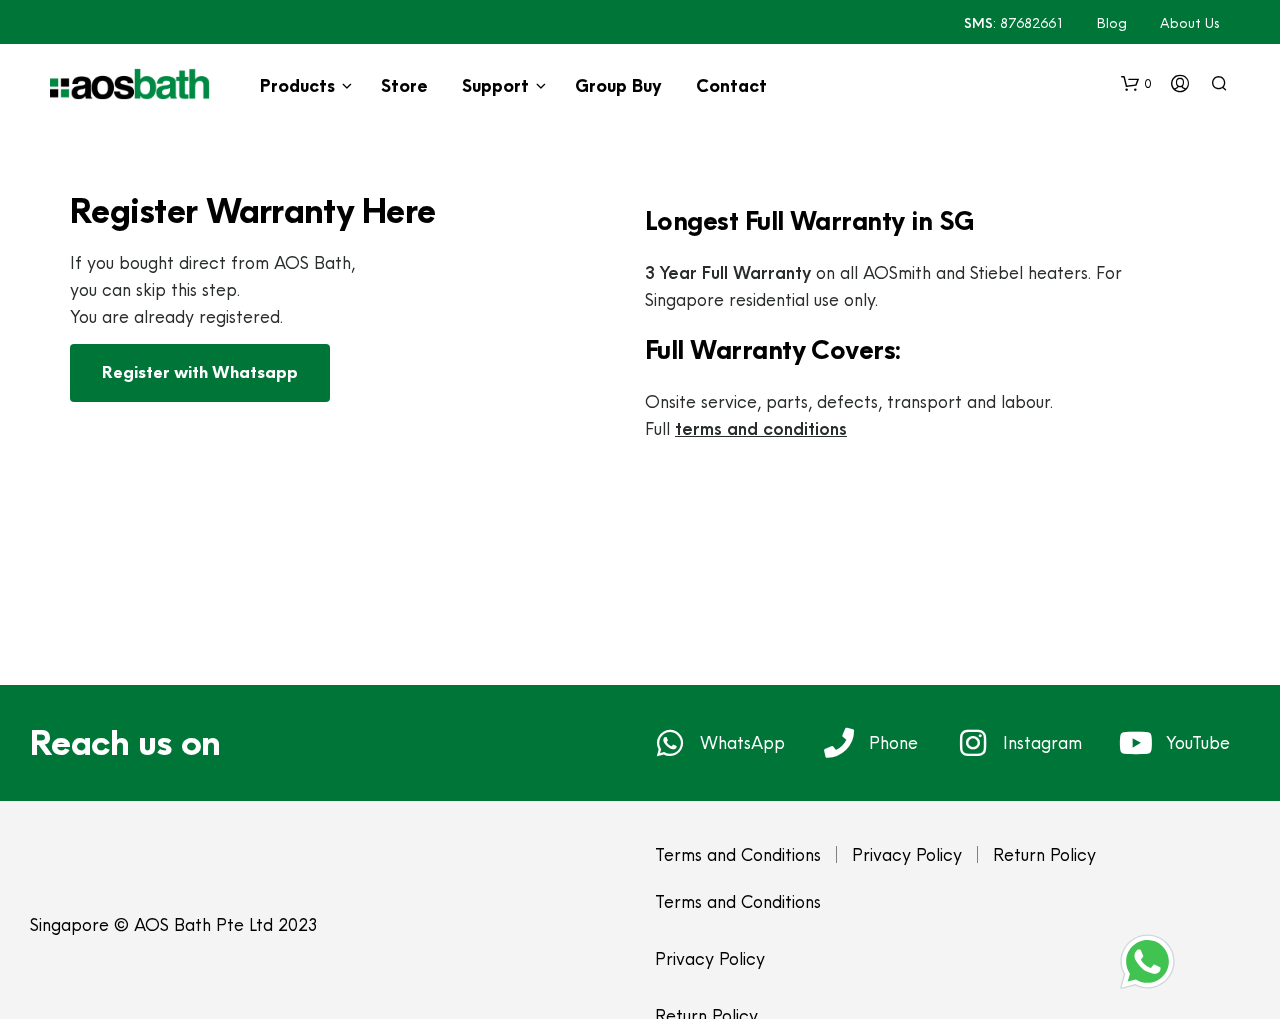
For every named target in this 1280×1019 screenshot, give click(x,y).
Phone (893, 742)
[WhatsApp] (670, 743)
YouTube (1198, 742)
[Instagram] (973, 743)
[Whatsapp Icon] (1147, 961)
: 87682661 (1014, 23)
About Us (1190, 23)
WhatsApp (742, 742)
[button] (1136, 84)
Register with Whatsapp (200, 372)
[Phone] (839, 743)
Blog (1112, 23)
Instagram (1042, 742)
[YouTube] (1136, 743)
